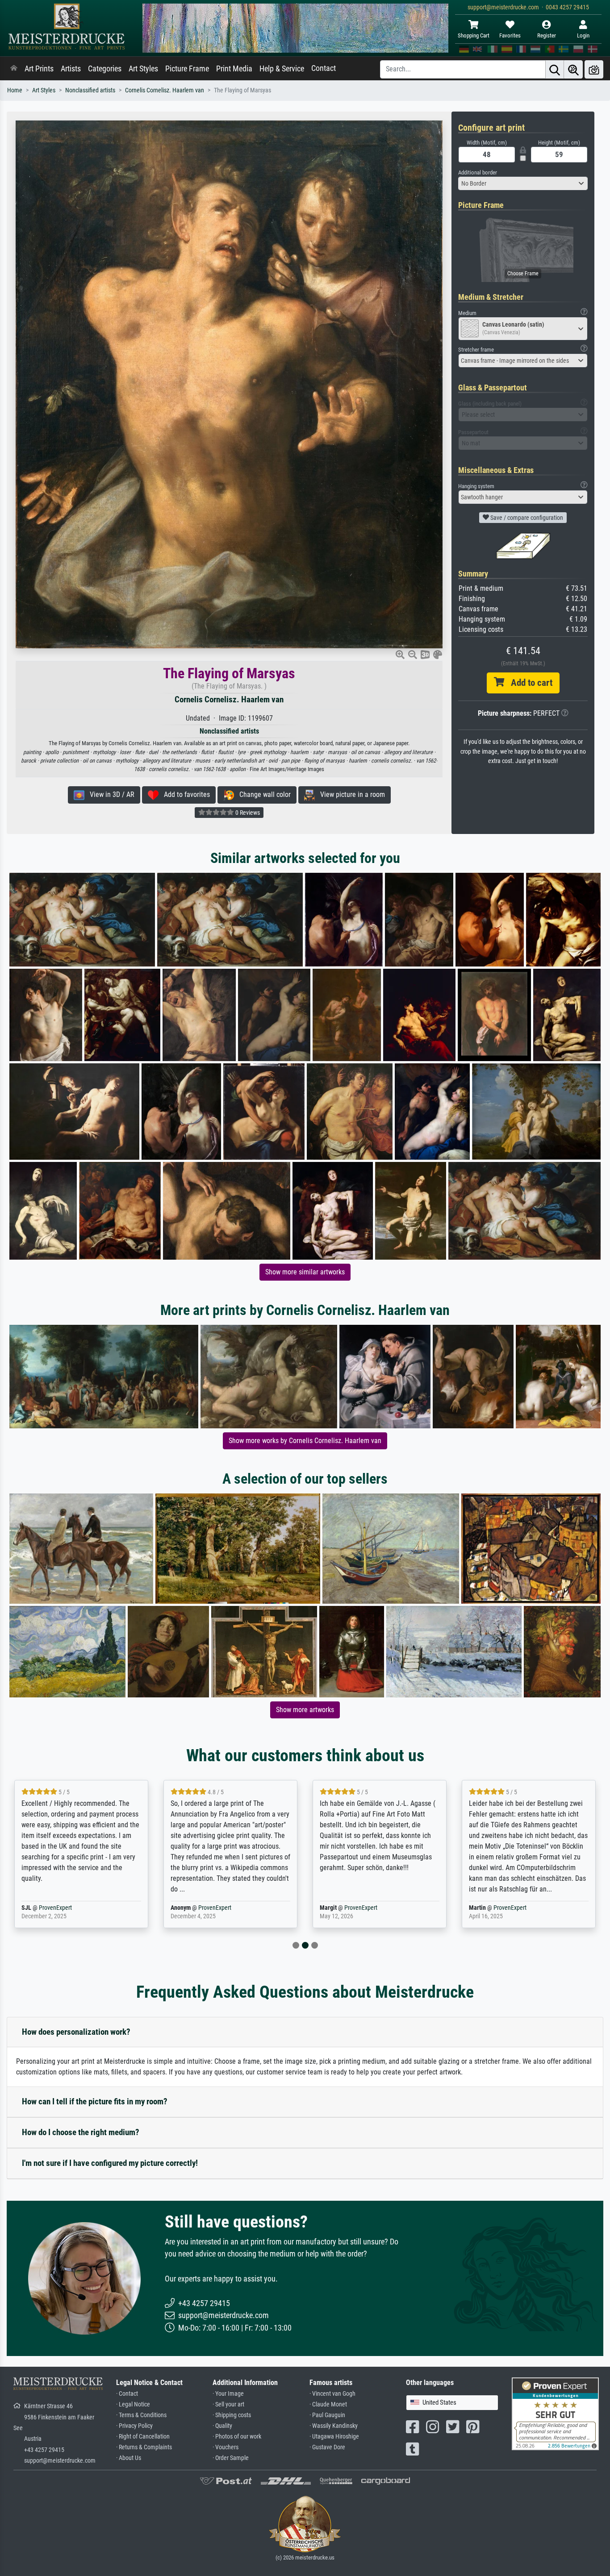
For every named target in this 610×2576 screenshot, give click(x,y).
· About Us (129, 2458)
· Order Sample (231, 2458)
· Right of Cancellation (143, 2437)
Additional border (478, 172)
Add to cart (528, 683)
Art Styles (143, 69)
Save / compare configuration (526, 518)
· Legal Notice (133, 2404)
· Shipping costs (232, 2415)
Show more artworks (305, 1710)
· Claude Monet (328, 2404)
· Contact (127, 2394)
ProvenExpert (66, 1908)
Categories (105, 69)
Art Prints (39, 69)
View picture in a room (350, 794)
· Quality (222, 2426)
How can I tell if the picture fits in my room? (95, 2101)
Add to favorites (184, 794)
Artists (71, 69)
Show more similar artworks (305, 1272)
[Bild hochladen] (594, 69)
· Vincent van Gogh (332, 2394)
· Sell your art (228, 2404)
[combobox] (523, 183)
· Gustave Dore (327, 2447)
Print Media (234, 69)
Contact (324, 68)
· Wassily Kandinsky (334, 2426)
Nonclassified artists (90, 90)
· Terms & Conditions (141, 2415)
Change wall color (262, 794)
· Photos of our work (237, 2437)
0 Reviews (247, 813)
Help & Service (282, 69)
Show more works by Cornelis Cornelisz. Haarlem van (305, 1441)
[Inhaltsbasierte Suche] (573, 69)
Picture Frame (187, 69)
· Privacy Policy (134, 2426)
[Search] (555, 69)
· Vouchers (226, 2447)
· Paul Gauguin (327, 2415)
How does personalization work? (76, 2032)
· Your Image (228, 2394)
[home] (14, 69)
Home (15, 90)
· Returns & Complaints (144, 2447)
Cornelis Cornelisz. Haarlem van (165, 90)
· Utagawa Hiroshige (334, 2437)
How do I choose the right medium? (81, 2132)
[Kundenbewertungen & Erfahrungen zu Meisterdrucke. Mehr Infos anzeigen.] (555, 2413)
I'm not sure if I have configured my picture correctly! (110, 2163)
